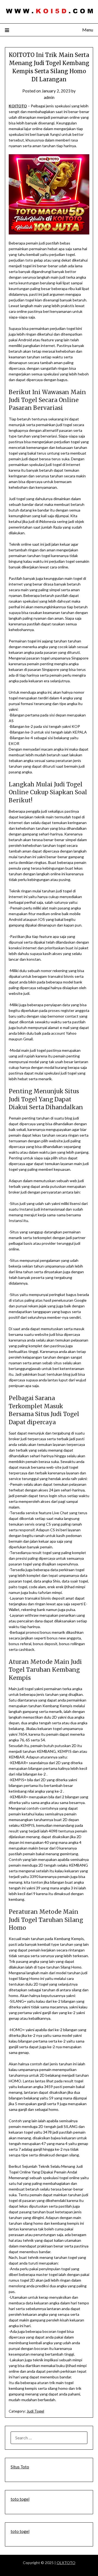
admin (49, 97)
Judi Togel (35, 2411)
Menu (88, 30)
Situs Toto (20, 2467)
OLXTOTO (66, 2563)
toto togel (20, 2499)
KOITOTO (18, 106)
